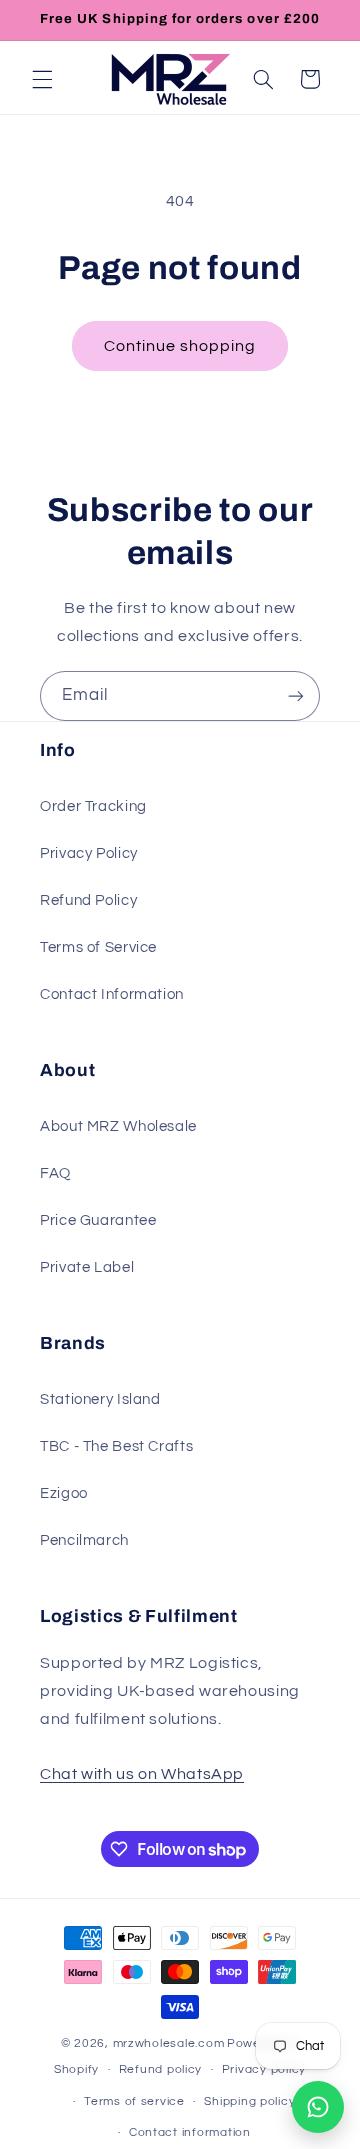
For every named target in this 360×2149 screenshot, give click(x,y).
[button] (42, 79)
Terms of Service (98, 947)
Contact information (190, 2132)
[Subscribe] (296, 695)
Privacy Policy (89, 853)
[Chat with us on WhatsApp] (318, 2107)
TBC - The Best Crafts (116, 1446)
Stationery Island (100, 1399)
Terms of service (134, 2101)
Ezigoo (64, 1493)
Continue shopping (180, 346)
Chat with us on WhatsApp (142, 1774)
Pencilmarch (84, 1540)
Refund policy (161, 2069)
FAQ (55, 1173)
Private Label (87, 1267)
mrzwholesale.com (169, 2043)
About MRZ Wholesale (118, 1126)
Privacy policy (264, 2069)
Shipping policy (249, 2101)
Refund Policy (88, 900)
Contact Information (112, 994)
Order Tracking (93, 806)
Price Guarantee (98, 1220)
